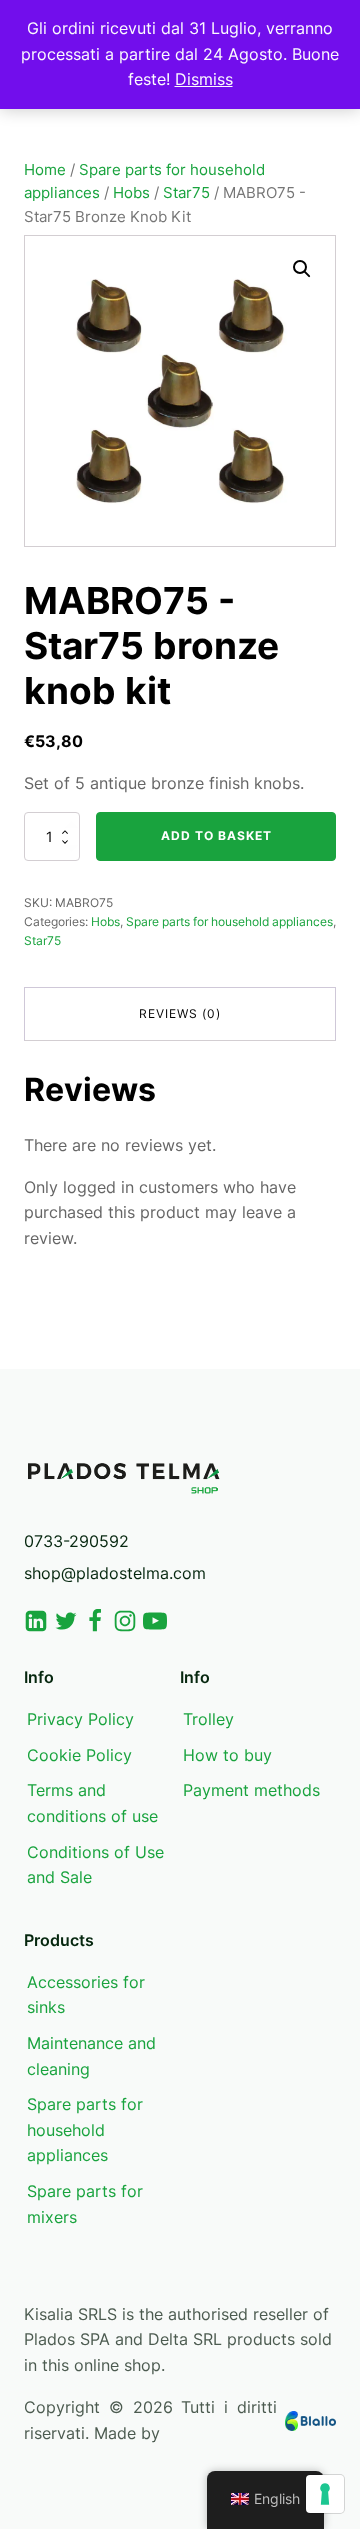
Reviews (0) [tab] (180, 1013)
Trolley (208, 1719)
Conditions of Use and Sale (95, 1865)
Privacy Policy (80, 1719)
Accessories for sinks (86, 1995)
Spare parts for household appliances (229, 921)
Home (45, 170)
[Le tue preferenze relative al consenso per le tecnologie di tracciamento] (325, 2494)
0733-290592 (76, 1541)
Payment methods (251, 1790)
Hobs (131, 193)
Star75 (186, 193)
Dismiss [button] (204, 79)
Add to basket (216, 835)
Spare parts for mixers (85, 2204)
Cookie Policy (79, 1755)
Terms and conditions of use (92, 1803)
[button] (302, 269)
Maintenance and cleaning (91, 2056)
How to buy (227, 1755)
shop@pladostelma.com (115, 1573)
